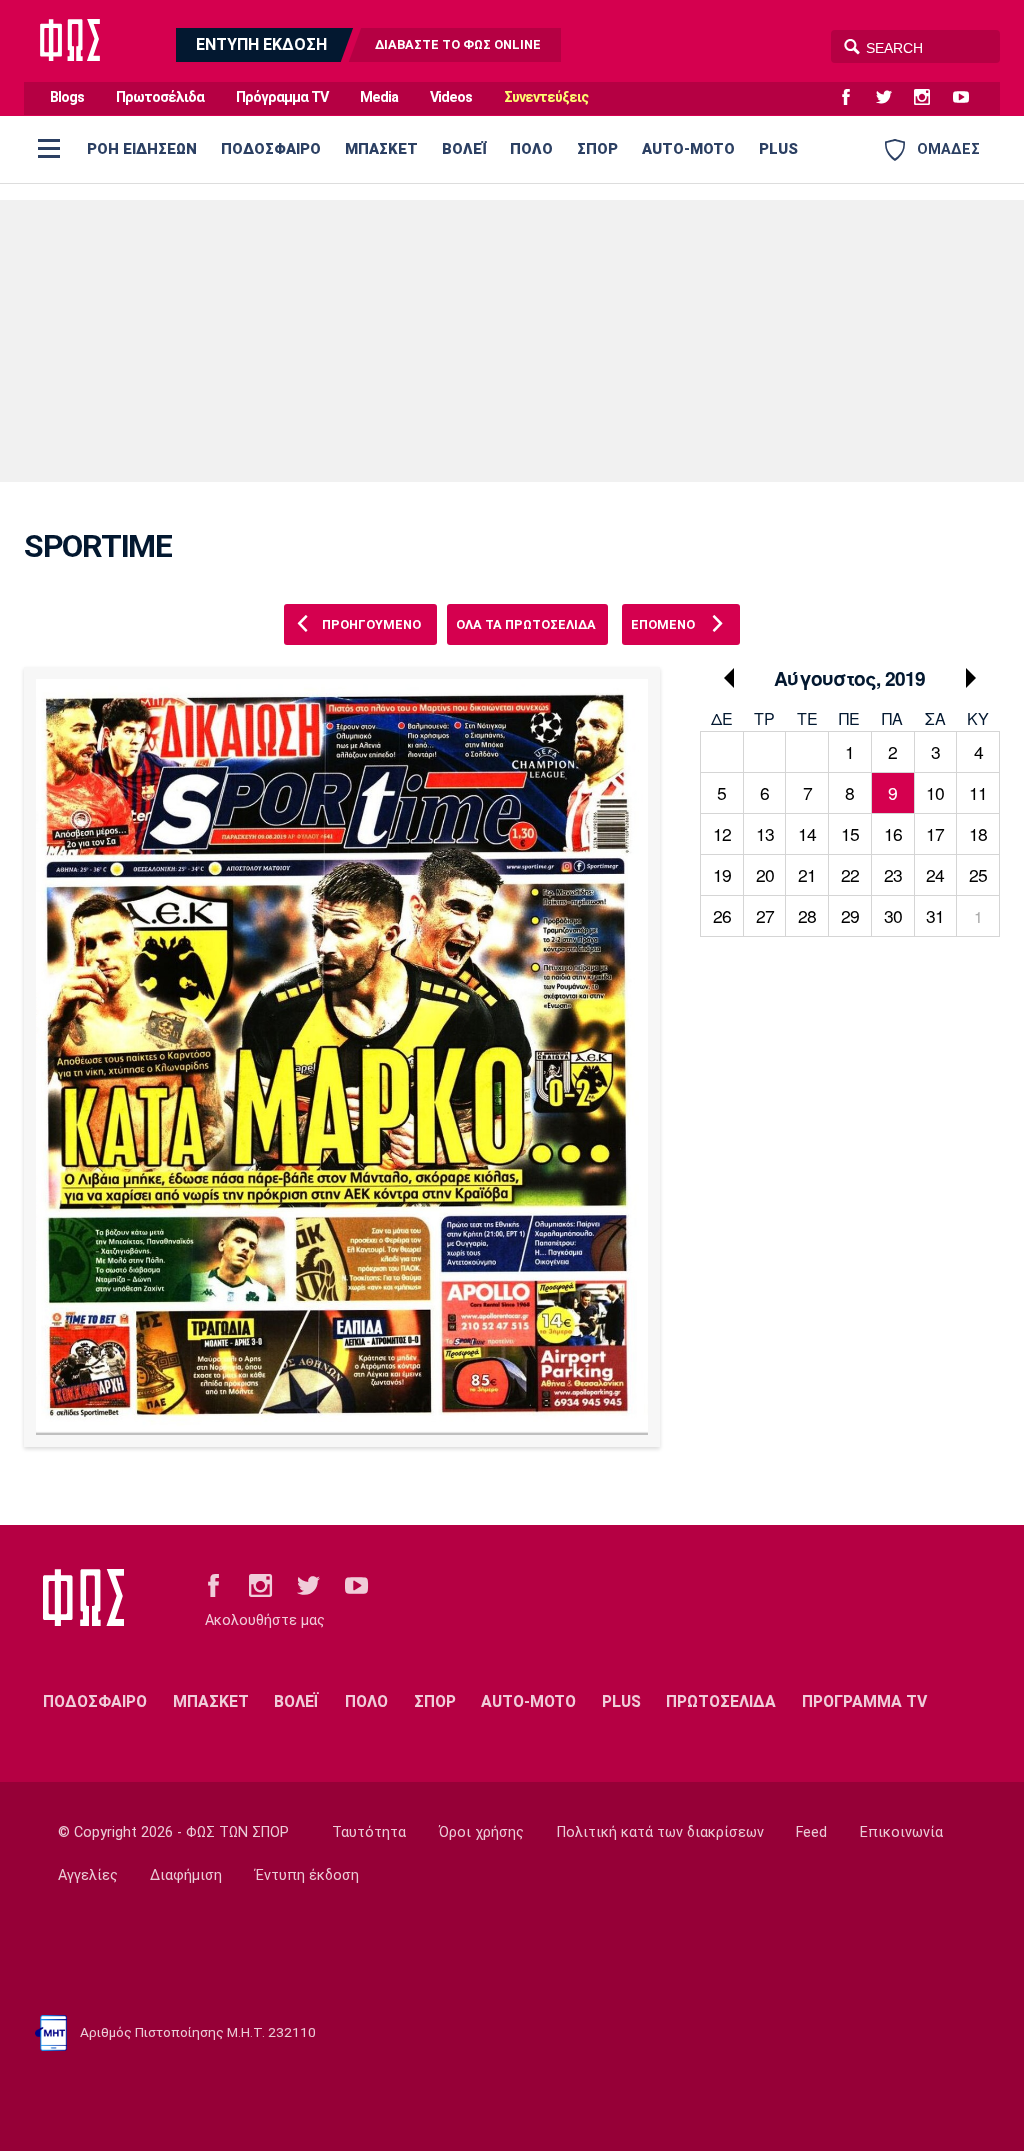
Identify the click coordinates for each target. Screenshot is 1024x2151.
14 (807, 833)
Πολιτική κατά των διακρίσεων (660, 1832)
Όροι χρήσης (481, 1832)
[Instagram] (930, 98)
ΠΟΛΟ (531, 149)
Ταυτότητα (369, 1832)
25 (978, 874)
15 (850, 833)
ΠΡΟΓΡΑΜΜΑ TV (864, 1701)
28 (807, 915)
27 (765, 915)
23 (893, 874)
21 (807, 874)
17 (935, 833)
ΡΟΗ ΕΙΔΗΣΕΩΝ (142, 149)
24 (935, 874)
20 (765, 874)
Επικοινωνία (901, 1832)
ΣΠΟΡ (597, 149)
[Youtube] (969, 98)
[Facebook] (854, 98)
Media (379, 97)
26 (722, 915)
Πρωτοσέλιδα (160, 97)
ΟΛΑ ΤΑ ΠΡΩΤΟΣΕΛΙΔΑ (526, 624)
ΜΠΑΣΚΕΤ (381, 149)
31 (935, 915)
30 (893, 915)
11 (978, 792)
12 (722, 833)
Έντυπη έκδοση (307, 1875)
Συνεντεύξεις (546, 97)
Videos (451, 97)
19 (722, 874)
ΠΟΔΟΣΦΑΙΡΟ (271, 149)
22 (850, 874)
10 (935, 792)
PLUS (778, 149)
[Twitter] (892, 98)
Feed (811, 1832)
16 (893, 833)
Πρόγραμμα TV (282, 97)
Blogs (67, 97)
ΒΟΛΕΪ (464, 149)
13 (765, 833)
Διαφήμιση (186, 1875)
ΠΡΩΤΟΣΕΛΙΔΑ (721, 1701)
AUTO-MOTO (688, 149)
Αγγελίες (88, 1875)
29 (850, 915)
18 (978, 833)
